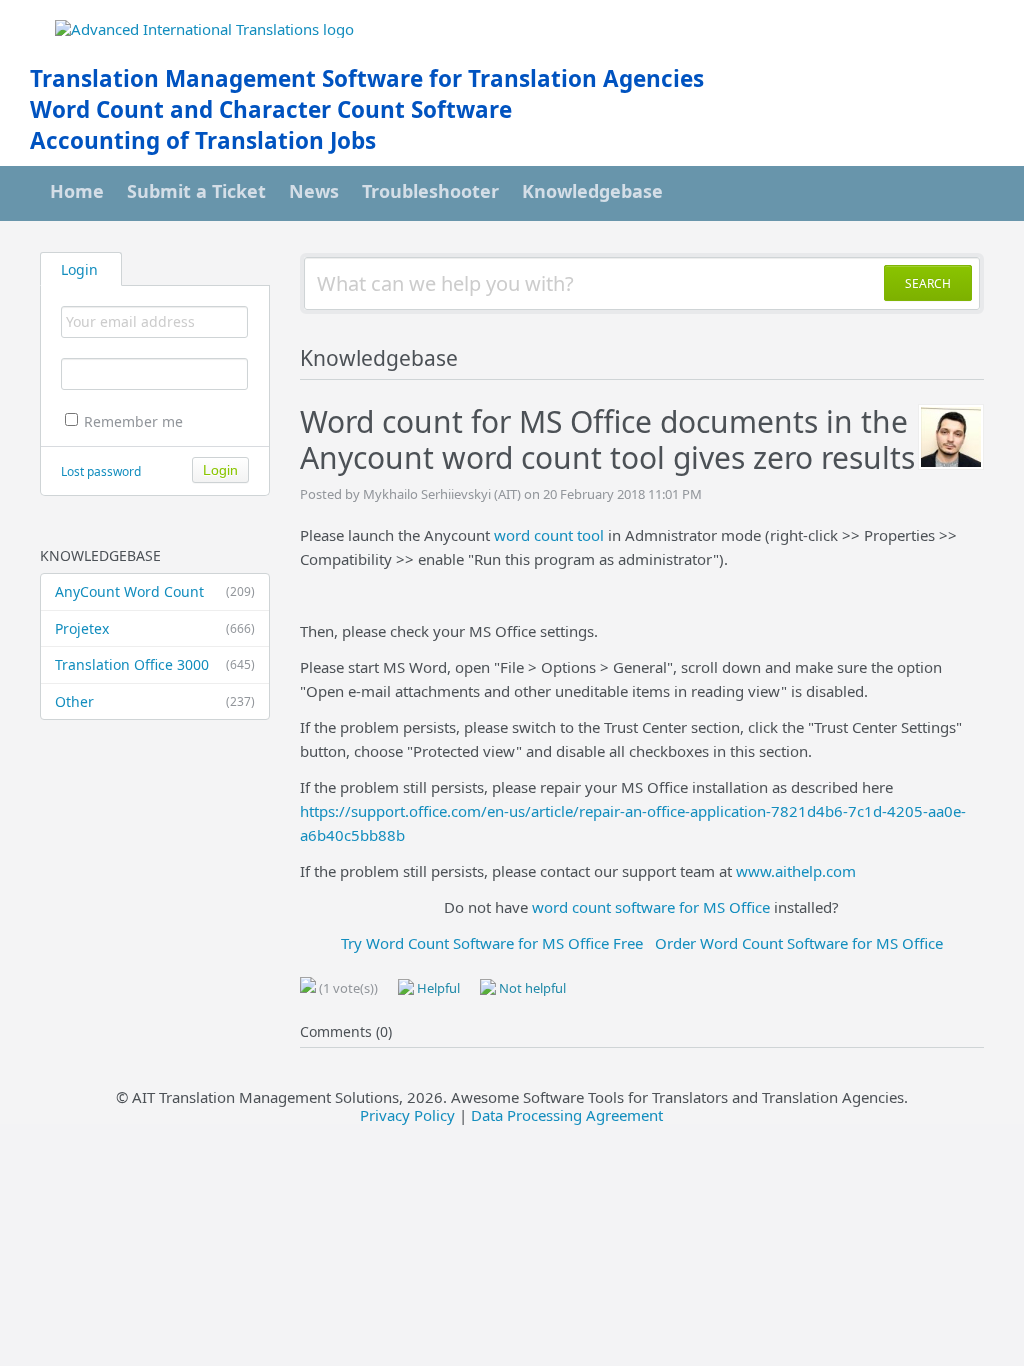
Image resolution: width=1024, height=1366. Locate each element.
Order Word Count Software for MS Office (799, 943)
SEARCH (928, 283)
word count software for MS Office (651, 907)
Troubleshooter (430, 191)
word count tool (549, 535)
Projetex (155, 628)
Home (77, 191)
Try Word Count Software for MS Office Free (492, 943)
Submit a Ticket (196, 191)
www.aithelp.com (796, 871)
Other (155, 701)
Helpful (437, 988)
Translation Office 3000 (155, 664)
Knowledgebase (592, 191)
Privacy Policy (407, 1115)
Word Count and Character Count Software (271, 109)
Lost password (101, 471)
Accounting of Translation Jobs (203, 140)
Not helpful (531, 988)
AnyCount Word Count (155, 591)
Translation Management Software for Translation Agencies (367, 78)
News (314, 191)
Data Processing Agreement (567, 1115)
